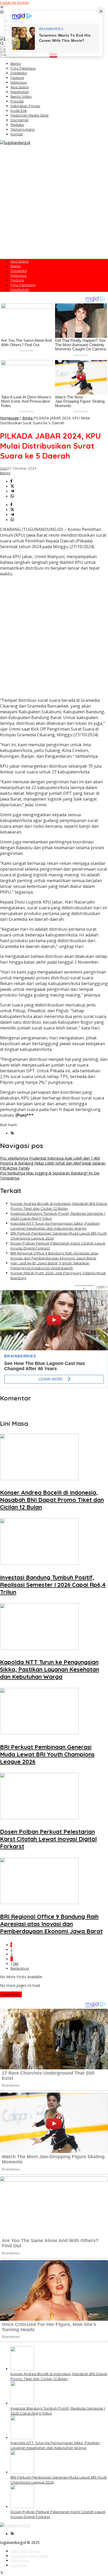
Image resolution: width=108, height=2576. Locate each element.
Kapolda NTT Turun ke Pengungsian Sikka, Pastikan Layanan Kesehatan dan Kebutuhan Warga (55, 1226)
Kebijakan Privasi (25, 2551)
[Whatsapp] (12, 496)
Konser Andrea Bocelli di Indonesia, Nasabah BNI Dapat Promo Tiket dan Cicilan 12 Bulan (59, 1206)
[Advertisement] (54, 201)
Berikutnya (20, 1968)
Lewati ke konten (15, 2)
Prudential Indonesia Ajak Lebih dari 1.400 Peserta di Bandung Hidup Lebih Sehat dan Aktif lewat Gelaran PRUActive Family (53, 1163)
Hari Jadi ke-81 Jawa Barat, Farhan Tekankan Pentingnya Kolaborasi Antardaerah (50, 1266)
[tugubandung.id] (15, 143)
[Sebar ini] (11, 481)
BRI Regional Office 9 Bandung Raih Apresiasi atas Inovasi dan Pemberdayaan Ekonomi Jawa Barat (54, 1256)
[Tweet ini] (12, 486)
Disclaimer (20, 2560)
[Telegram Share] (12, 491)
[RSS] (12, 1133)
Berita (5, 473)
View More (11, 1994)
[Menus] (2, 7)
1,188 (14, 1964)
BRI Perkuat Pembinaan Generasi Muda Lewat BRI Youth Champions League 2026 (47, 1754)
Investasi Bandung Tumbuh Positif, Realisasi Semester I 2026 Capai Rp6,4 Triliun (53, 1585)
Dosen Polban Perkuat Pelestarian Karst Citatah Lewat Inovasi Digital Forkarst (48, 1839)
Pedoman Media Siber (30, 2556)
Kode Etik (19, 2565)
